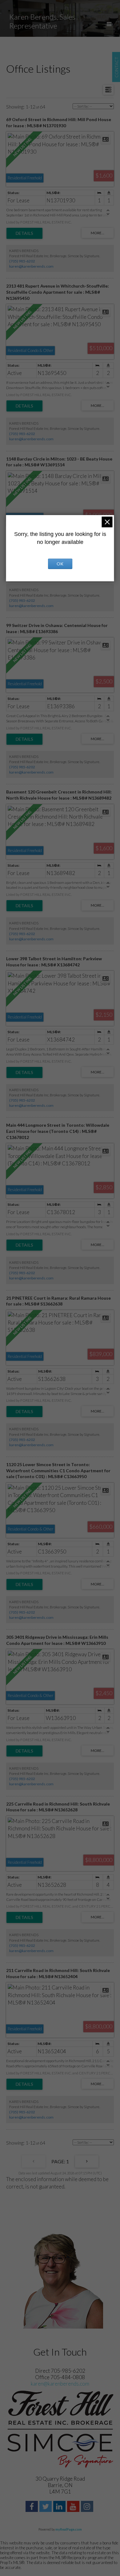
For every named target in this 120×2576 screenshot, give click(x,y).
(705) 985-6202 (22, 261)
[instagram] (88, 2507)
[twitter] (46, 2507)
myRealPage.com (69, 2529)
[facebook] (32, 2507)
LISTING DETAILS (24, 233)
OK (60, 564)
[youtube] (74, 2507)
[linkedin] (60, 2507)
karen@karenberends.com (31, 266)
